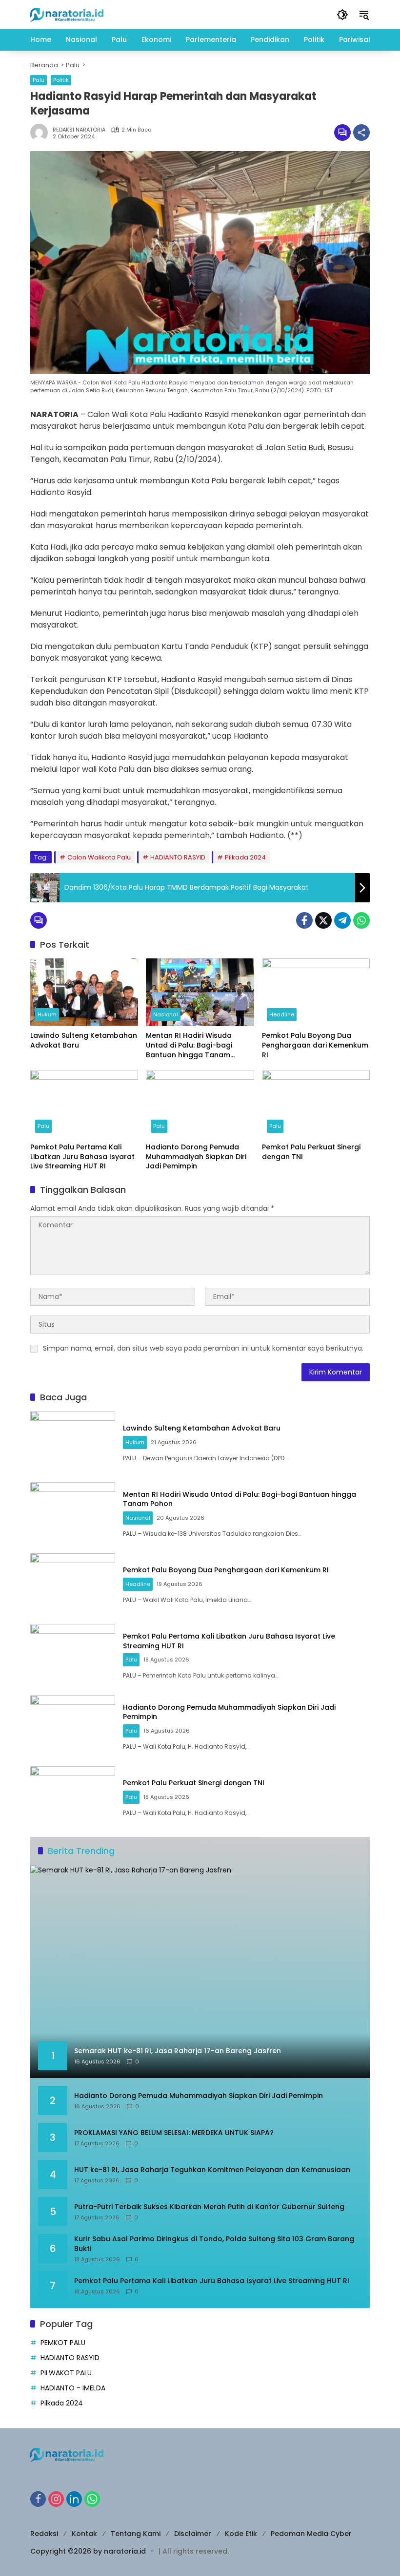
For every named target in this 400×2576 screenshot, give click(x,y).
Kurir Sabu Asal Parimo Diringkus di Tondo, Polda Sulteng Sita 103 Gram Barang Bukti (214, 2244)
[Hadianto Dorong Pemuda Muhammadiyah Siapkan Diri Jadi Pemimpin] (200, 1104)
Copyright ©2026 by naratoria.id (88, 2551)
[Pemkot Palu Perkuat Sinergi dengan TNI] (316, 1104)
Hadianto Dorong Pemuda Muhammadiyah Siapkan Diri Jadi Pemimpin (196, 1157)
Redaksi (44, 2534)
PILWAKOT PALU (66, 2373)
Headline (282, 1014)
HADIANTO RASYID (178, 857)
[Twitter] (323, 920)
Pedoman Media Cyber (311, 2534)
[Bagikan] (361, 133)
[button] (342, 15)
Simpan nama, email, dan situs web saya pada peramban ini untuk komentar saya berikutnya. (203, 1348)
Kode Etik (241, 2534)
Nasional (166, 1014)
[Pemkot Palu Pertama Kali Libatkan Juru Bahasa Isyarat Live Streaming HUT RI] (84, 1104)
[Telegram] (342, 920)
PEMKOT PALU (63, 2343)
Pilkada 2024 (245, 857)
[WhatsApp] (361, 920)
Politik (61, 80)
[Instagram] (56, 2499)
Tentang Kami (136, 2534)
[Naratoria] (67, 14)
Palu (39, 80)
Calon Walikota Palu (99, 857)
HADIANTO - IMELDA (73, 2388)
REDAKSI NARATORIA (79, 130)
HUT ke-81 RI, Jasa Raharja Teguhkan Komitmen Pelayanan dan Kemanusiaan (212, 2170)
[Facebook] (304, 920)
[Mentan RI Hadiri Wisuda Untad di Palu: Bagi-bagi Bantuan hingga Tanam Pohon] (200, 992)
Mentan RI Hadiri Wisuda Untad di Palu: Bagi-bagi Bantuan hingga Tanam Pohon (189, 1045)
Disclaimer (193, 2534)
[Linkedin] (74, 2499)
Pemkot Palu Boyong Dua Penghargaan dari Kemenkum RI (315, 1045)
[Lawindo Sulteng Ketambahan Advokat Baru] (84, 992)
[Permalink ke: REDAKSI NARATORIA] (41, 133)
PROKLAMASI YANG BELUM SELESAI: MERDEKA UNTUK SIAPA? (174, 2133)
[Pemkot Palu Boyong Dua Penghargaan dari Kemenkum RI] (316, 992)
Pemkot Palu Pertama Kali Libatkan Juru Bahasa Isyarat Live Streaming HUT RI (82, 1157)
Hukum (47, 1014)
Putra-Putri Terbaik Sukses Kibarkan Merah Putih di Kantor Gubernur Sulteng (209, 2207)
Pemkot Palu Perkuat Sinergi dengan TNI (311, 1152)
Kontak (84, 2534)
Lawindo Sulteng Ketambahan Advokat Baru (84, 1040)
